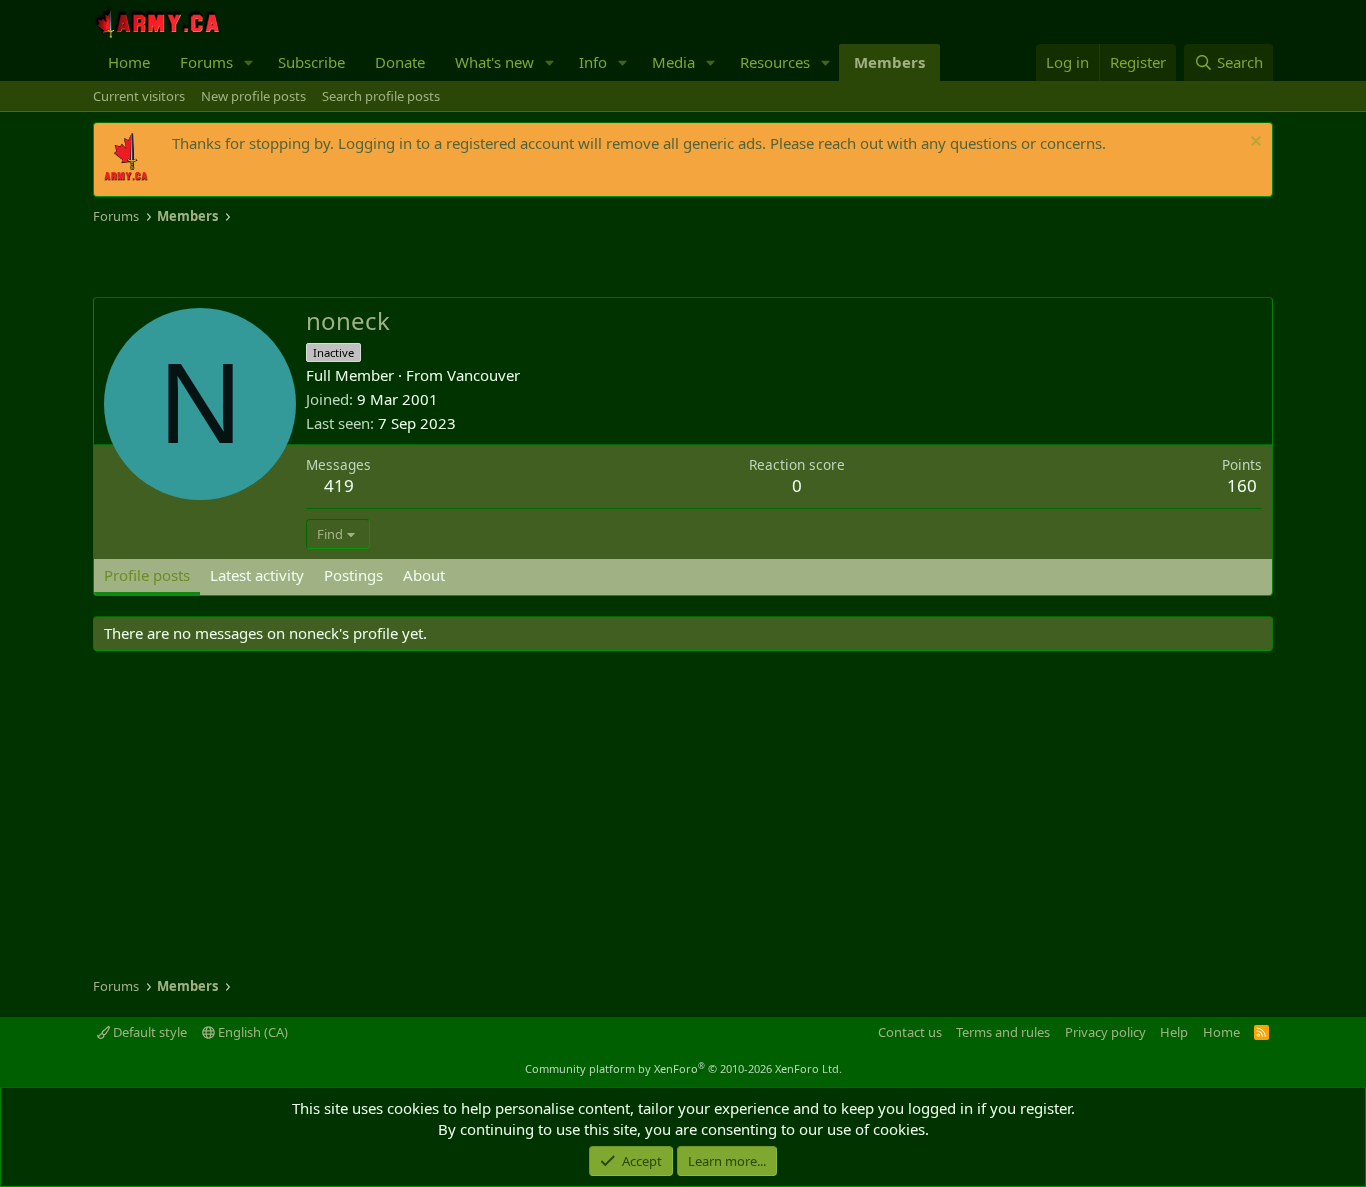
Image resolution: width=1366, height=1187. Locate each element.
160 (1242, 485)
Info (593, 62)
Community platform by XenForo (683, 1068)
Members (889, 62)
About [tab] (424, 575)
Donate (400, 62)
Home (129, 62)
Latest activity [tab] (257, 575)
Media (673, 62)
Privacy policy (1105, 1032)
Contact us (910, 1032)
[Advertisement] (327, 262)
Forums (206, 62)
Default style (148, 1032)
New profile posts (253, 96)
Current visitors (139, 96)
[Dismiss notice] (1253, 143)
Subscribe (311, 62)
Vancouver (483, 375)
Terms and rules (1003, 1032)
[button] (249, 62)
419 (339, 485)
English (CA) (251, 1032)
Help (1174, 1032)
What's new (494, 62)
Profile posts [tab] (147, 575)
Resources (775, 62)
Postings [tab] (353, 575)
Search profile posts (381, 96)
